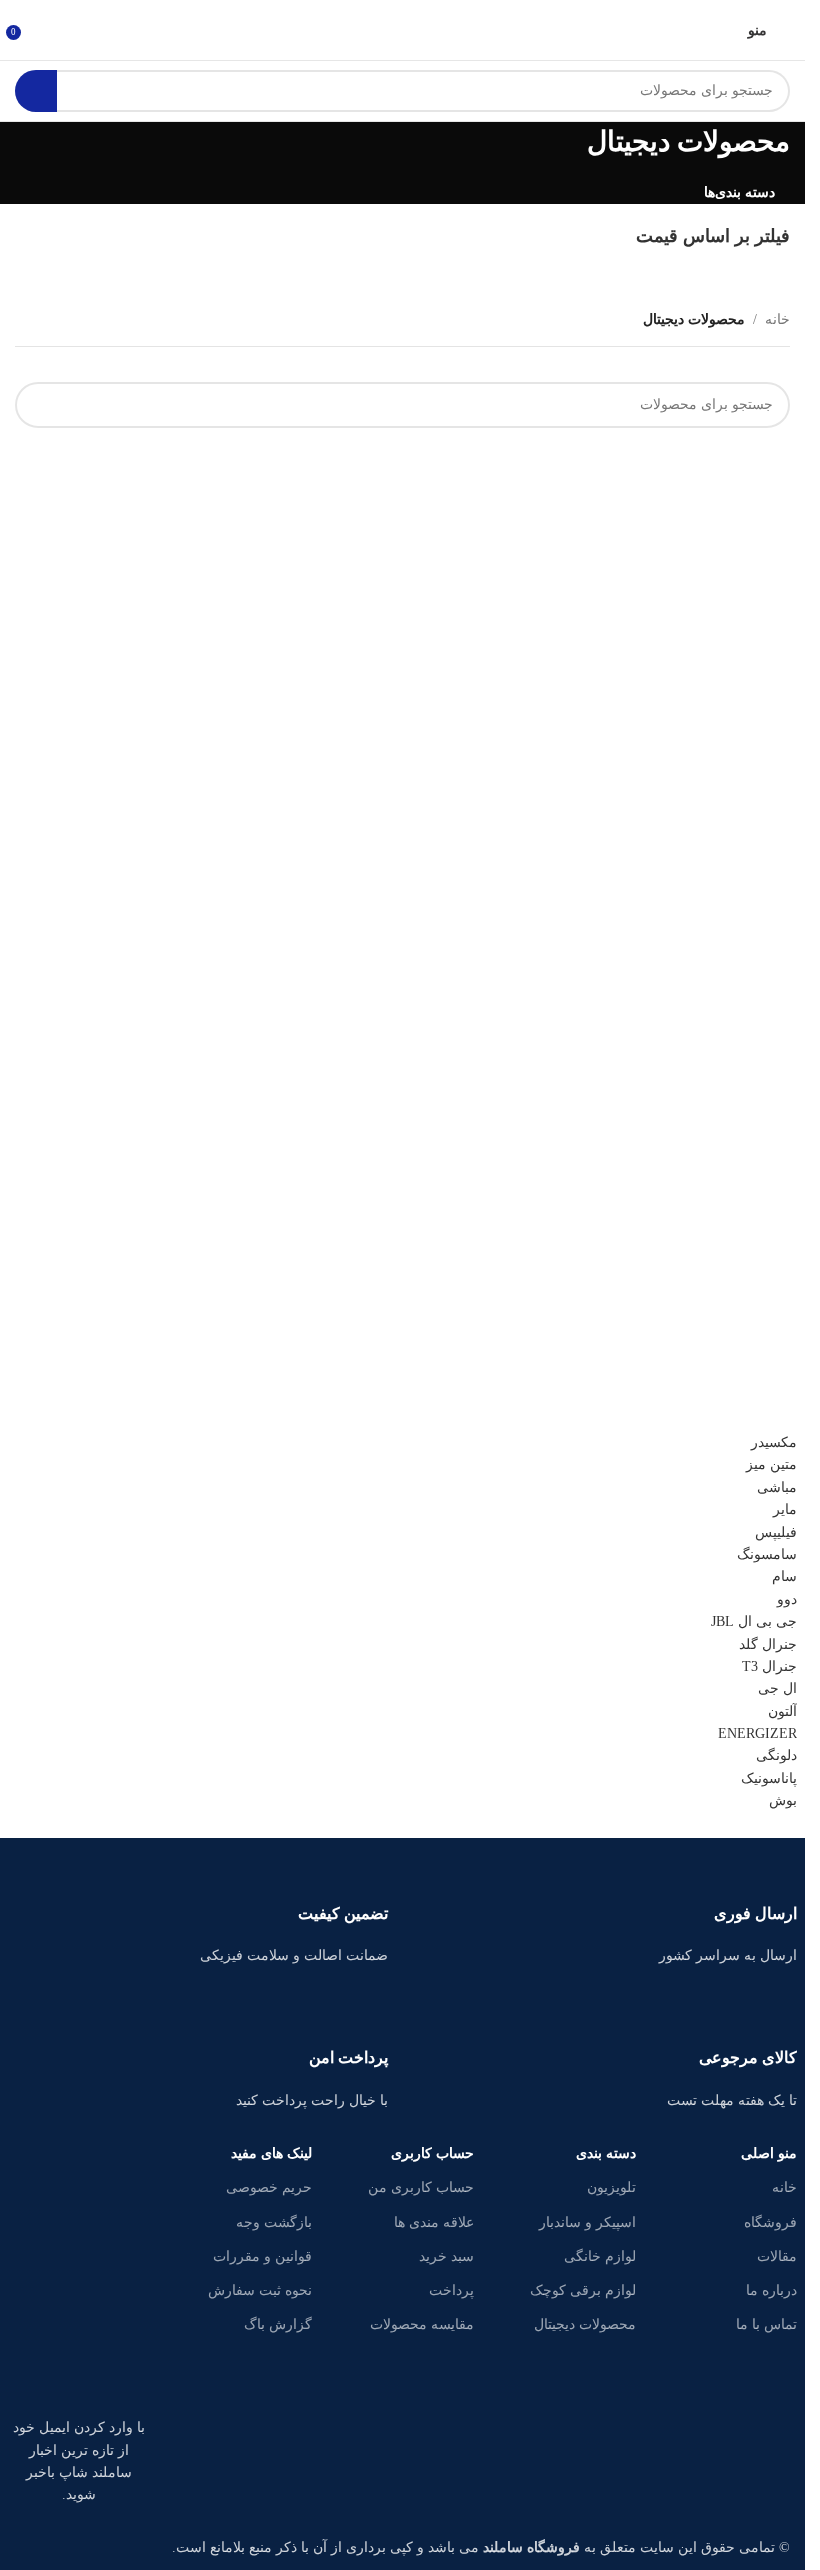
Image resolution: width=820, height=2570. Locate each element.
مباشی (777, 1487)
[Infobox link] (608, 1910)
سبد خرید (446, 2256)
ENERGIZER (757, 1733)
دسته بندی (606, 2153)
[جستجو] (36, 91)
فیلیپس (776, 1532)
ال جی (777, 1688)
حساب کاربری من (421, 2187)
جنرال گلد (768, 1644)
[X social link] (79, 2327)
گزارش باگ (278, 2324)
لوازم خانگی (600, 2256)
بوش (783, 1800)
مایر (785, 1509)
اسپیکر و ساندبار (587, 2222)
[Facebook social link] (129, 2327)
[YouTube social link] (104, 2377)
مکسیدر (774, 1442)
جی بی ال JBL (754, 1621)
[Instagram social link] (29, 2327)
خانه (784, 2187)
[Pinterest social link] (54, 2377)
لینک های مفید (271, 2153)
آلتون (782, 1711)
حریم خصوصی (269, 2187)
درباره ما (771, 2290)
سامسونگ (767, 1554)
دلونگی (776, 1755)
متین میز (771, 1464)
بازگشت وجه (274, 2222)
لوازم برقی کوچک (583, 2290)
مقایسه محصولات (422, 2324)
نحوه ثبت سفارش (260, 2290)
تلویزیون (611, 2187)
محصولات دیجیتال (585, 2324)
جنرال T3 (769, 1666)
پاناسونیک (769, 1778)
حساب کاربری (432, 2153)
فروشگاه (770, 2222)
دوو (787, 1599)
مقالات (777, 2256)
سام (784, 1576)
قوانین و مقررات (262, 2256)
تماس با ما (766, 2324)
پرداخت (451, 2290)
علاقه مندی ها (434, 2222)
